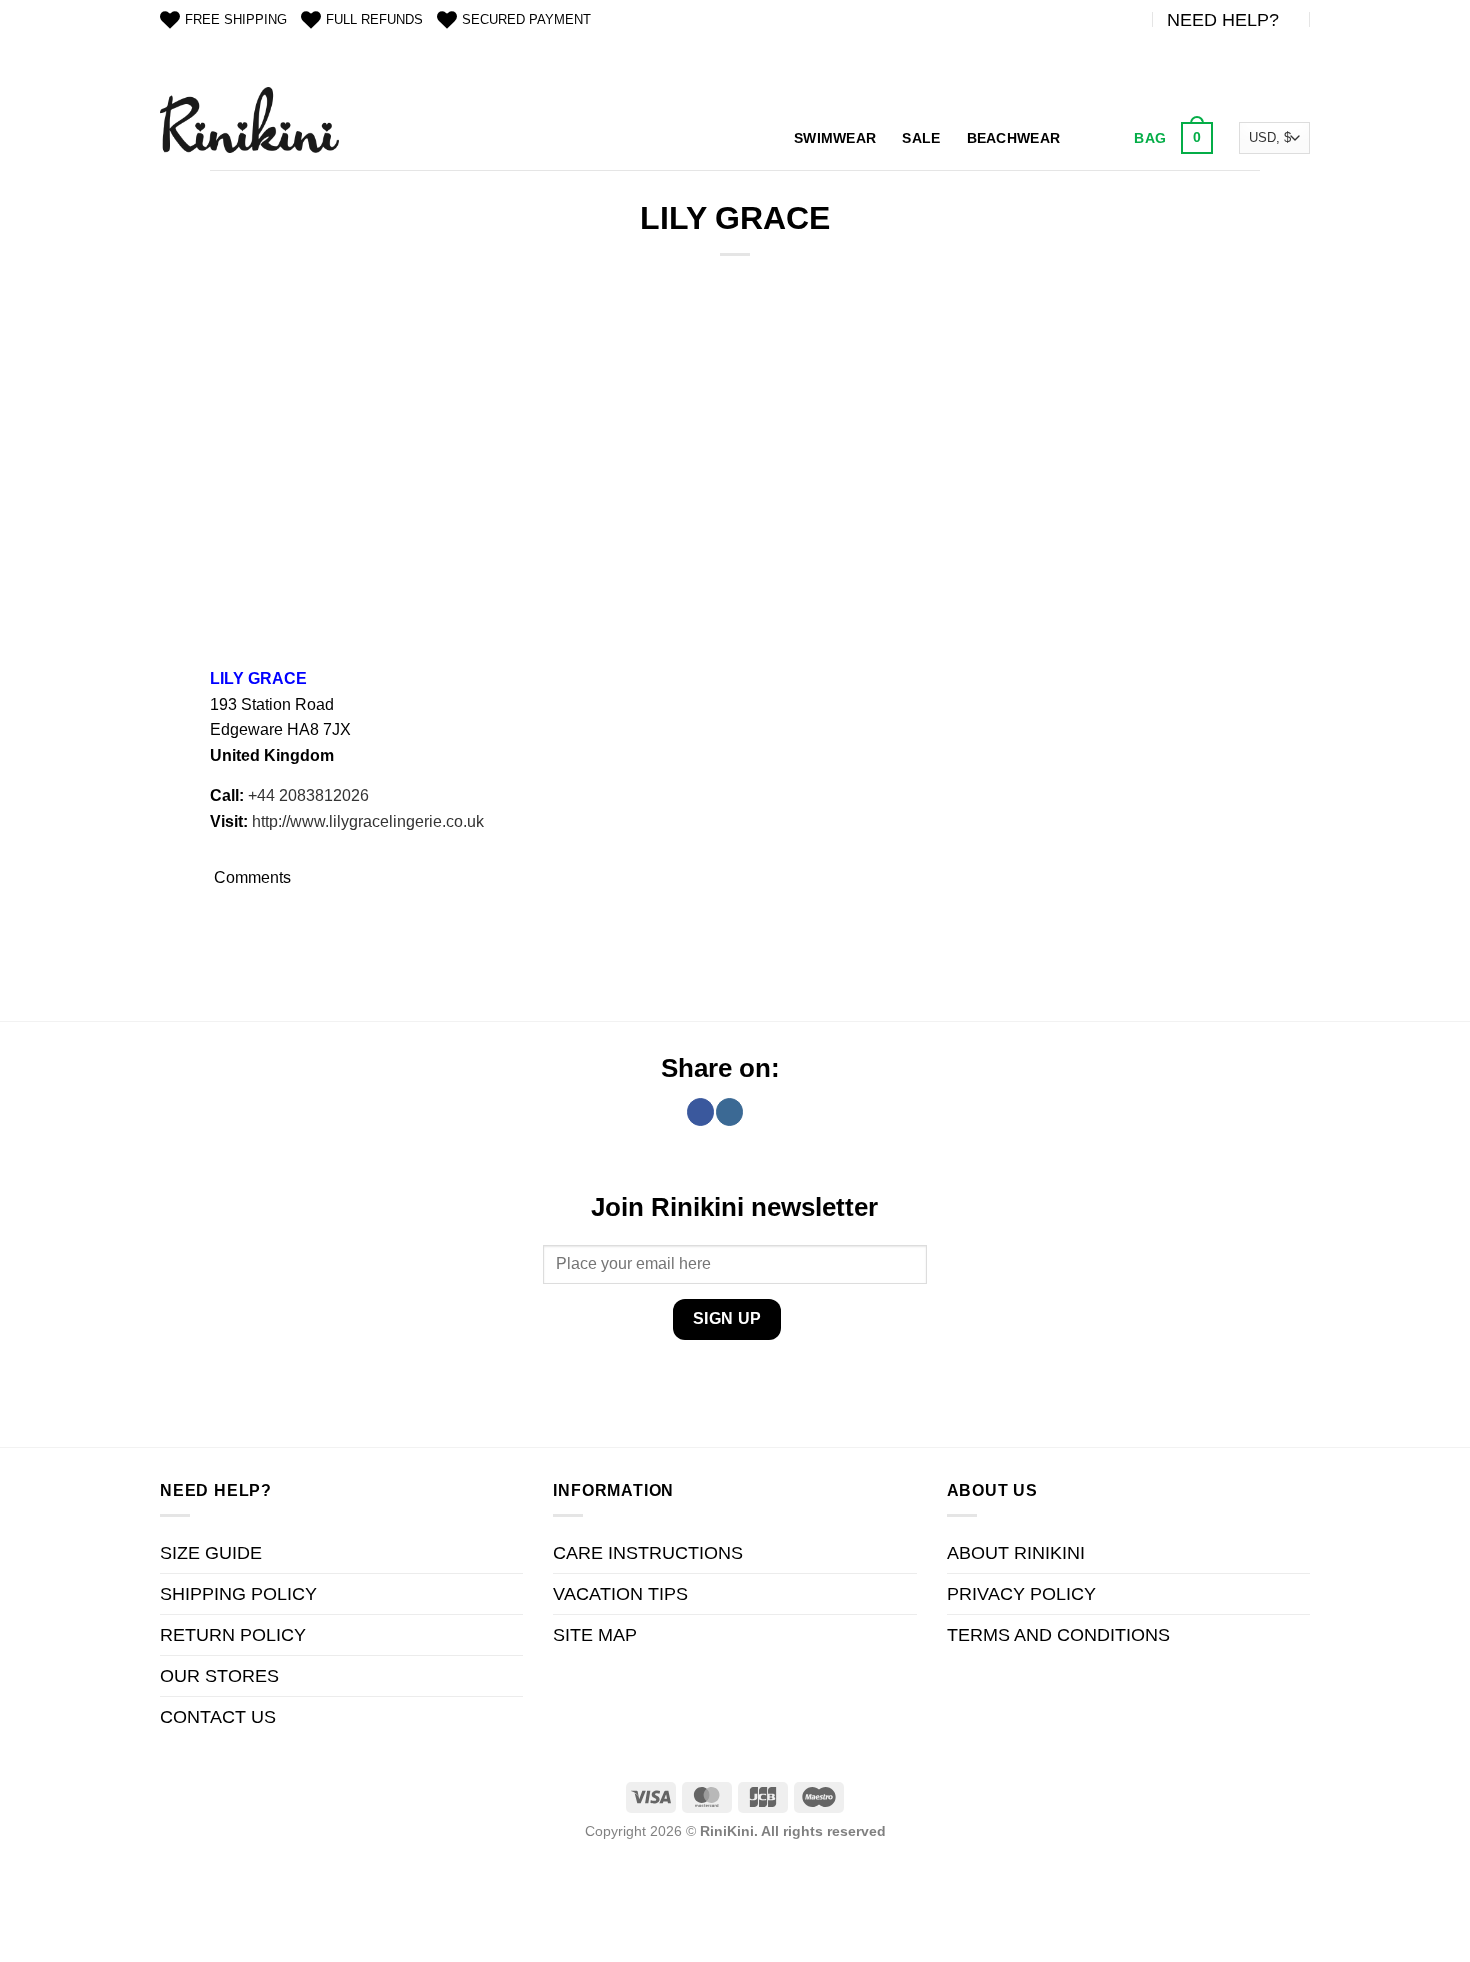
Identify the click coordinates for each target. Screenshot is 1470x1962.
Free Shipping (236, 19)
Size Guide (211, 1553)
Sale (921, 138)
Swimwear (835, 138)
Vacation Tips (620, 1594)
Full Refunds (374, 19)
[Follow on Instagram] (729, 1112)
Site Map (595, 1635)
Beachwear (1014, 138)
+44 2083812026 (308, 795)
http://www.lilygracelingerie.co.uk (368, 821)
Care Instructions (648, 1553)
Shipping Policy (238, 1594)
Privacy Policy (1021, 1594)
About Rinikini (1016, 1553)
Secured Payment (526, 19)
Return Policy (233, 1635)
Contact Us (218, 1717)
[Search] (1094, 138)
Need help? (1223, 20)
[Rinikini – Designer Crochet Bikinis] (249, 119)
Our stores (219, 1676)
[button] (1171, 138)
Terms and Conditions (1058, 1635)
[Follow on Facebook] (700, 1112)
